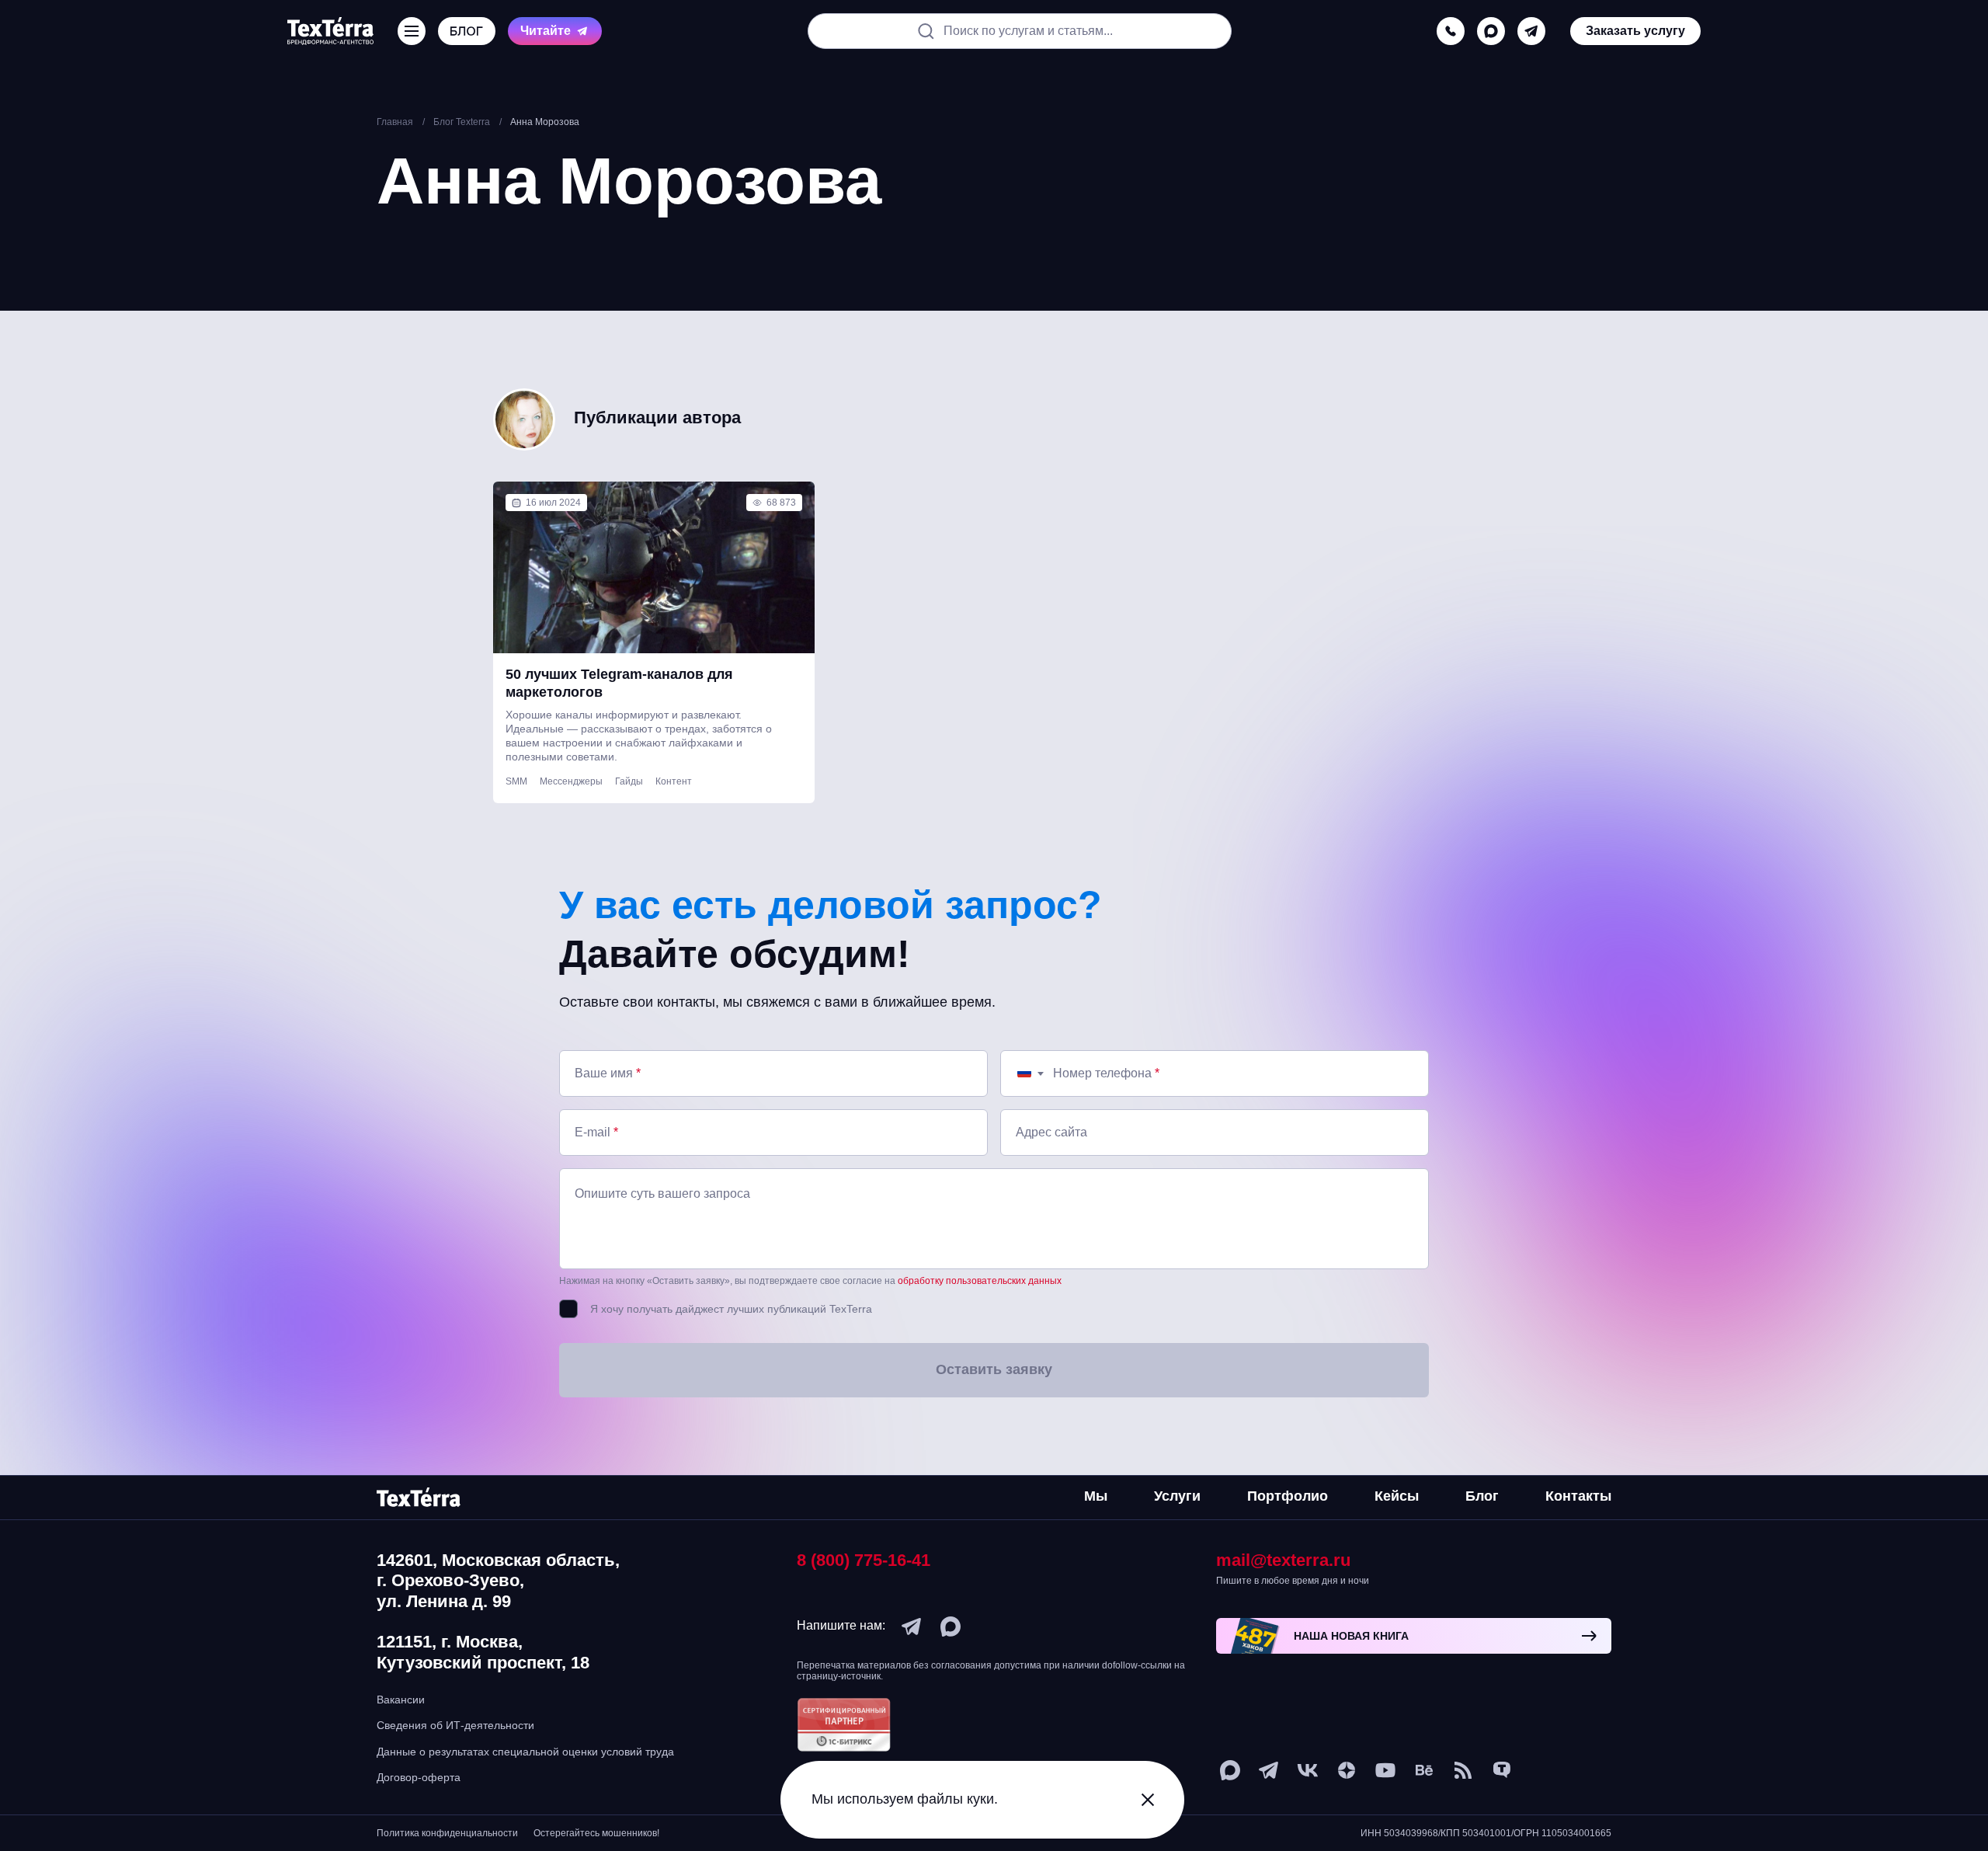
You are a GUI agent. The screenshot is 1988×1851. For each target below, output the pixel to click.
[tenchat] (1502, 1770)
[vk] (1308, 1770)
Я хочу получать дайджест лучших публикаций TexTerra (731, 1309)
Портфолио (1288, 1496)
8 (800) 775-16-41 (864, 1560)
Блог (1482, 1496)
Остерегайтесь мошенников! (596, 1833)
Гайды (629, 781)
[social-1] (1463, 1770)
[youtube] (1385, 1770)
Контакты (1578, 1496)
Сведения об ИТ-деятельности (455, 1725)
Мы (1096, 1496)
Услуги (1177, 1496)
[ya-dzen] (1347, 1770)
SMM (516, 781)
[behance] (1424, 1770)
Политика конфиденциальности (447, 1833)
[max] (1491, 31)
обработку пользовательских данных (980, 1281)
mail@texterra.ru (1283, 1560)
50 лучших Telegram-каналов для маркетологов (619, 683)
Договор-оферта (419, 1777)
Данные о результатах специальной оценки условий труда (525, 1752)
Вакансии (401, 1700)
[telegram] (1531, 31)
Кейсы (1397, 1496)
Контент (674, 781)
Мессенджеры (571, 781)
